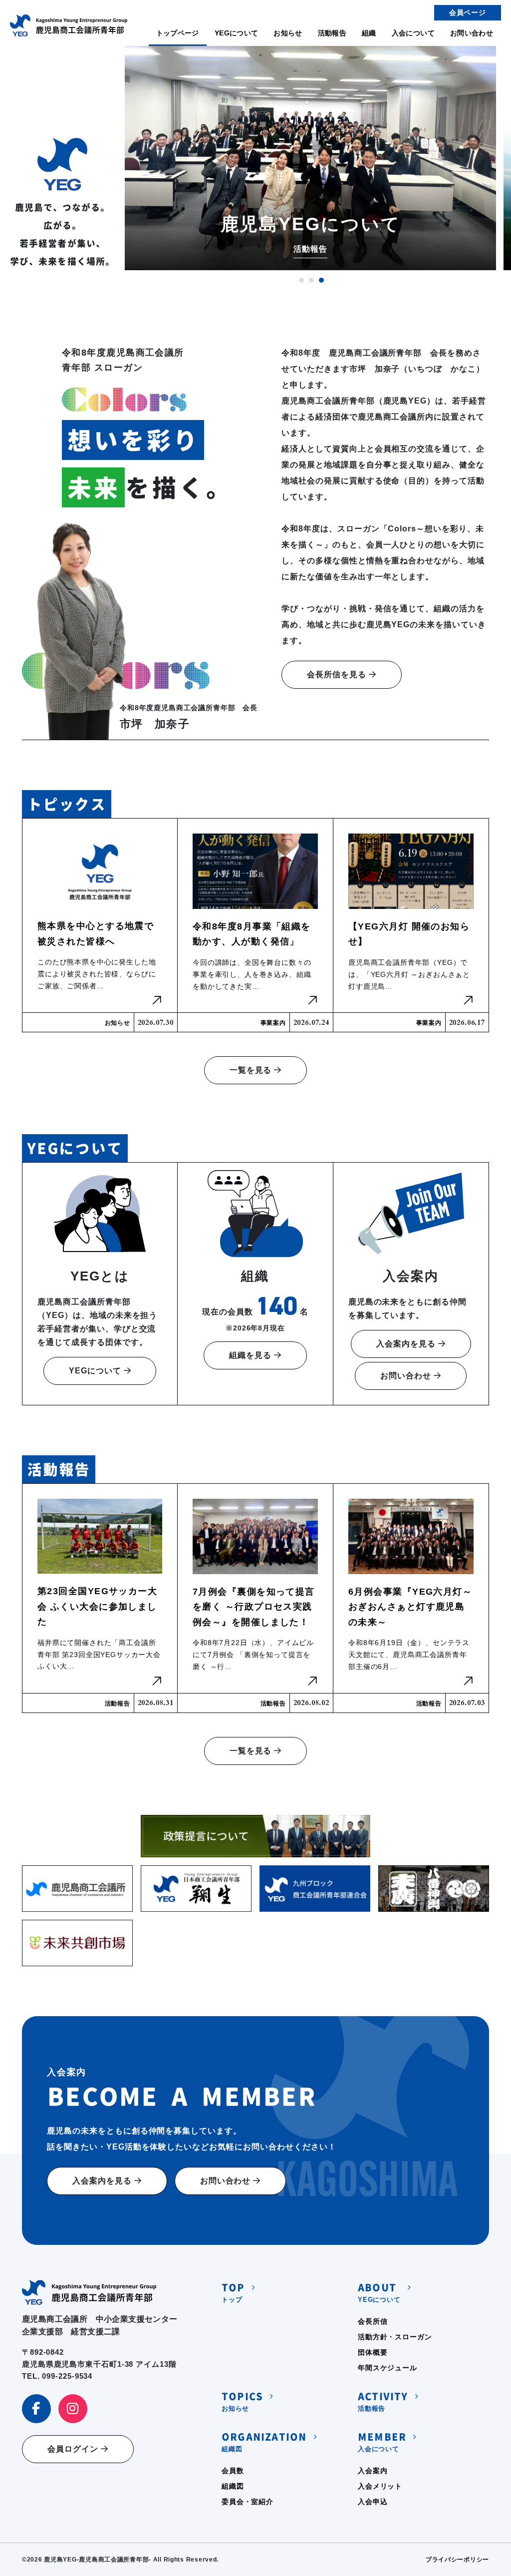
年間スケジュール (387, 2368)
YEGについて (236, 33)
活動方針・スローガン (395, 2337)
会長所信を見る (338, 674)
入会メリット (380, 2486)
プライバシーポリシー (457, 2560)
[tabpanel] (310, 158)
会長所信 (373, 2321)
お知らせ (288, 33)
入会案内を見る (407, 1344)
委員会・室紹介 (248, 2502)
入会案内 (373, 2471)
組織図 (264, 2442)
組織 (369, 33)
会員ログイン (74, 2449)
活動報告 (332, 33)
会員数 (233, 2471)
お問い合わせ (472, 33)
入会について (413, 33)
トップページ (178, 33)
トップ (233, 2293)
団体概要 (373, 2352)
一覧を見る (252, 1070)
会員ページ (468, 12)
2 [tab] (311, 280)
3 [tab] (321, 280)
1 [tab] (301, 280)
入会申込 (373, 2502)
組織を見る (252, 1355)
